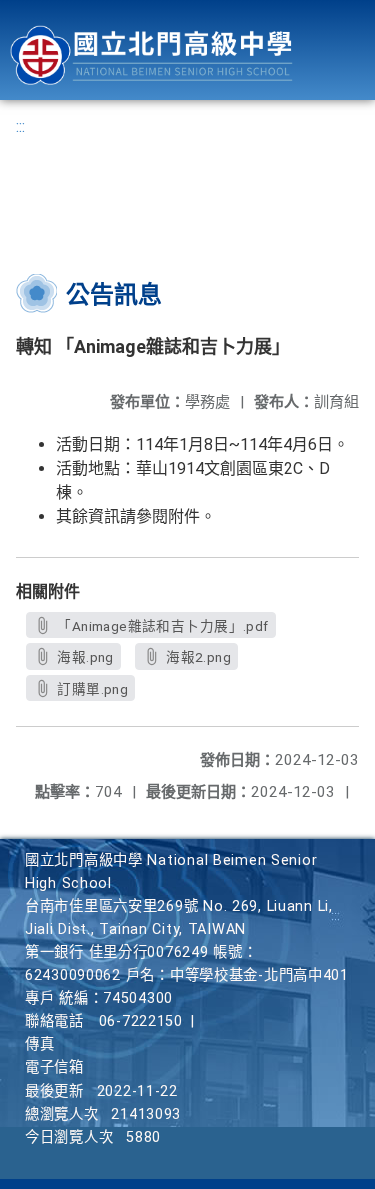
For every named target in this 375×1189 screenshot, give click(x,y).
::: (20, 126)
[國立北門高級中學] (151, 55)
